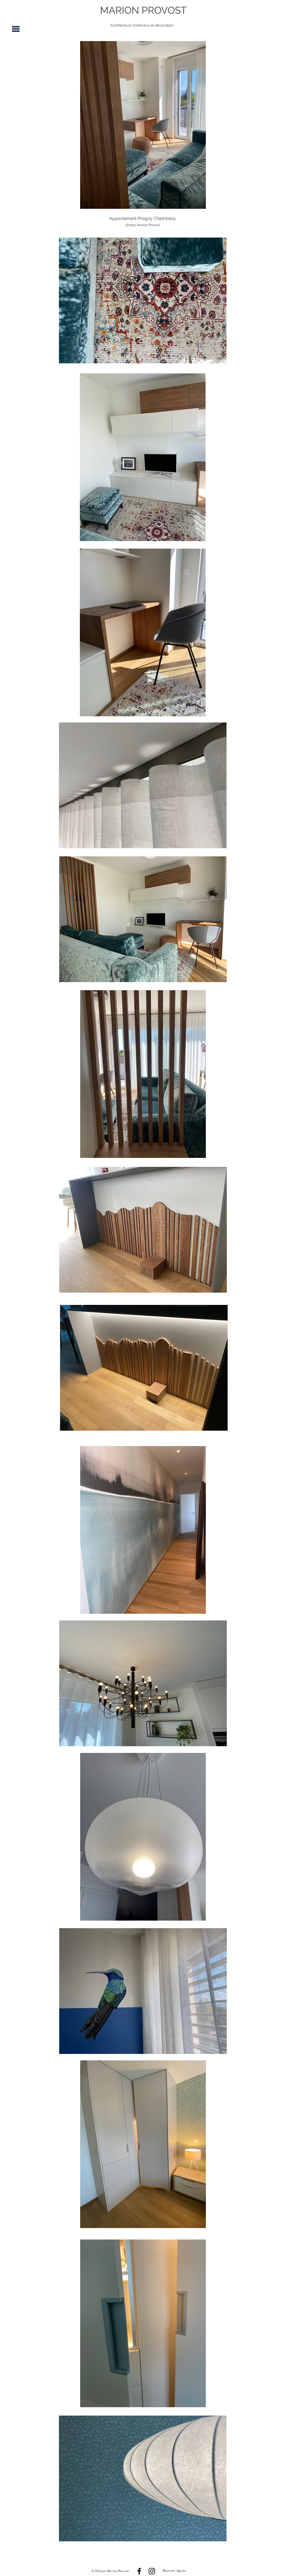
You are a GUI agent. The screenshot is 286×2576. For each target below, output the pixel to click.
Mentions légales (174, 2571)
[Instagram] (152, 2571)
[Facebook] (139, 2571)
